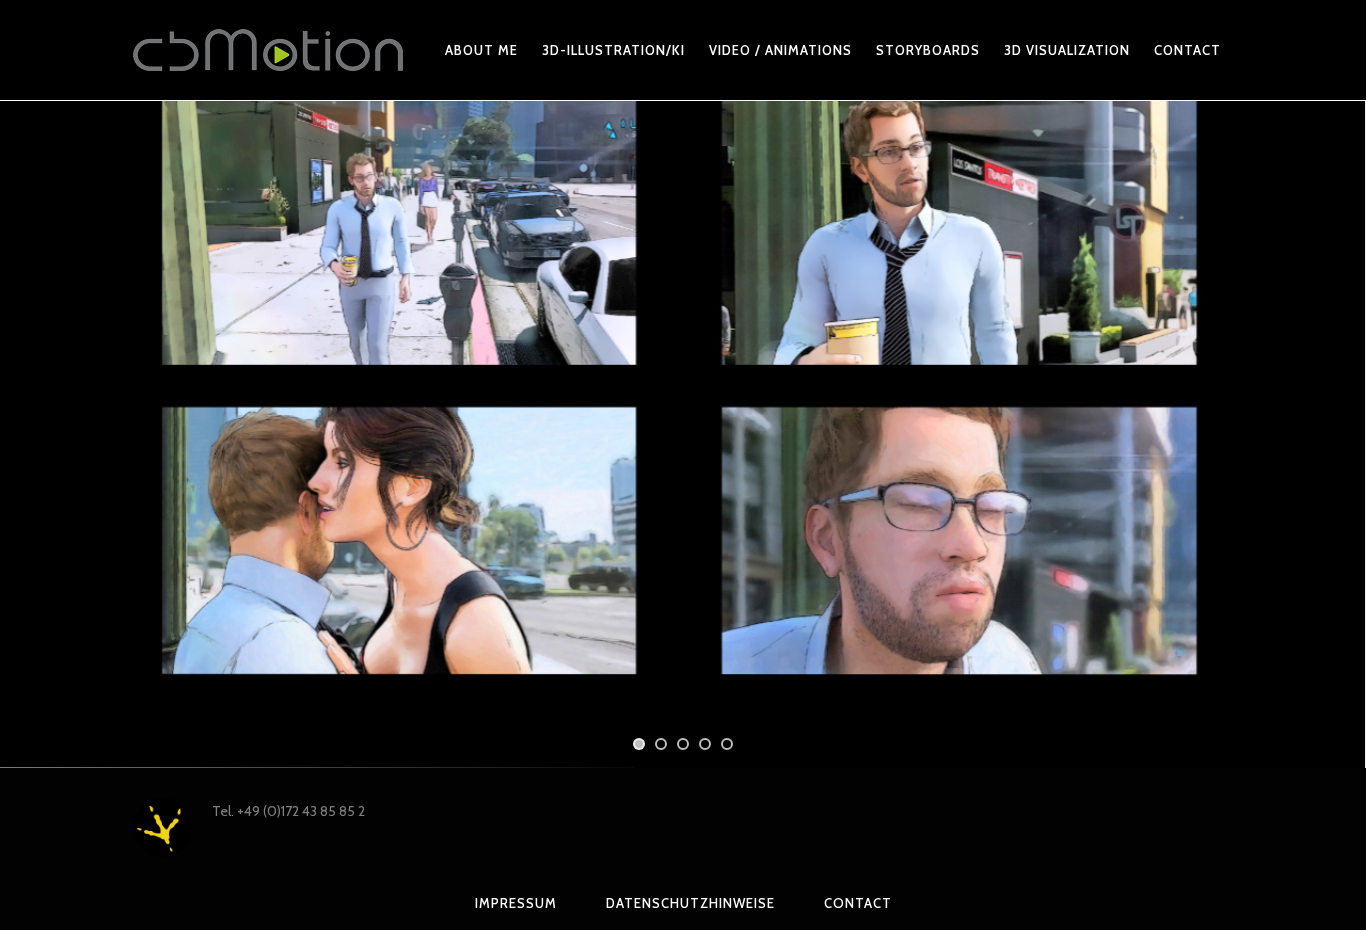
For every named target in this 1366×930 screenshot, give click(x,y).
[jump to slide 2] (661, 744)
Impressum (516, 903)
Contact (858, 903)
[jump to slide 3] (683, 744)
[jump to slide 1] (639, 744)
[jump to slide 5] (727, 744)
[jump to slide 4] (705, 744)
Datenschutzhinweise (690, 903)
